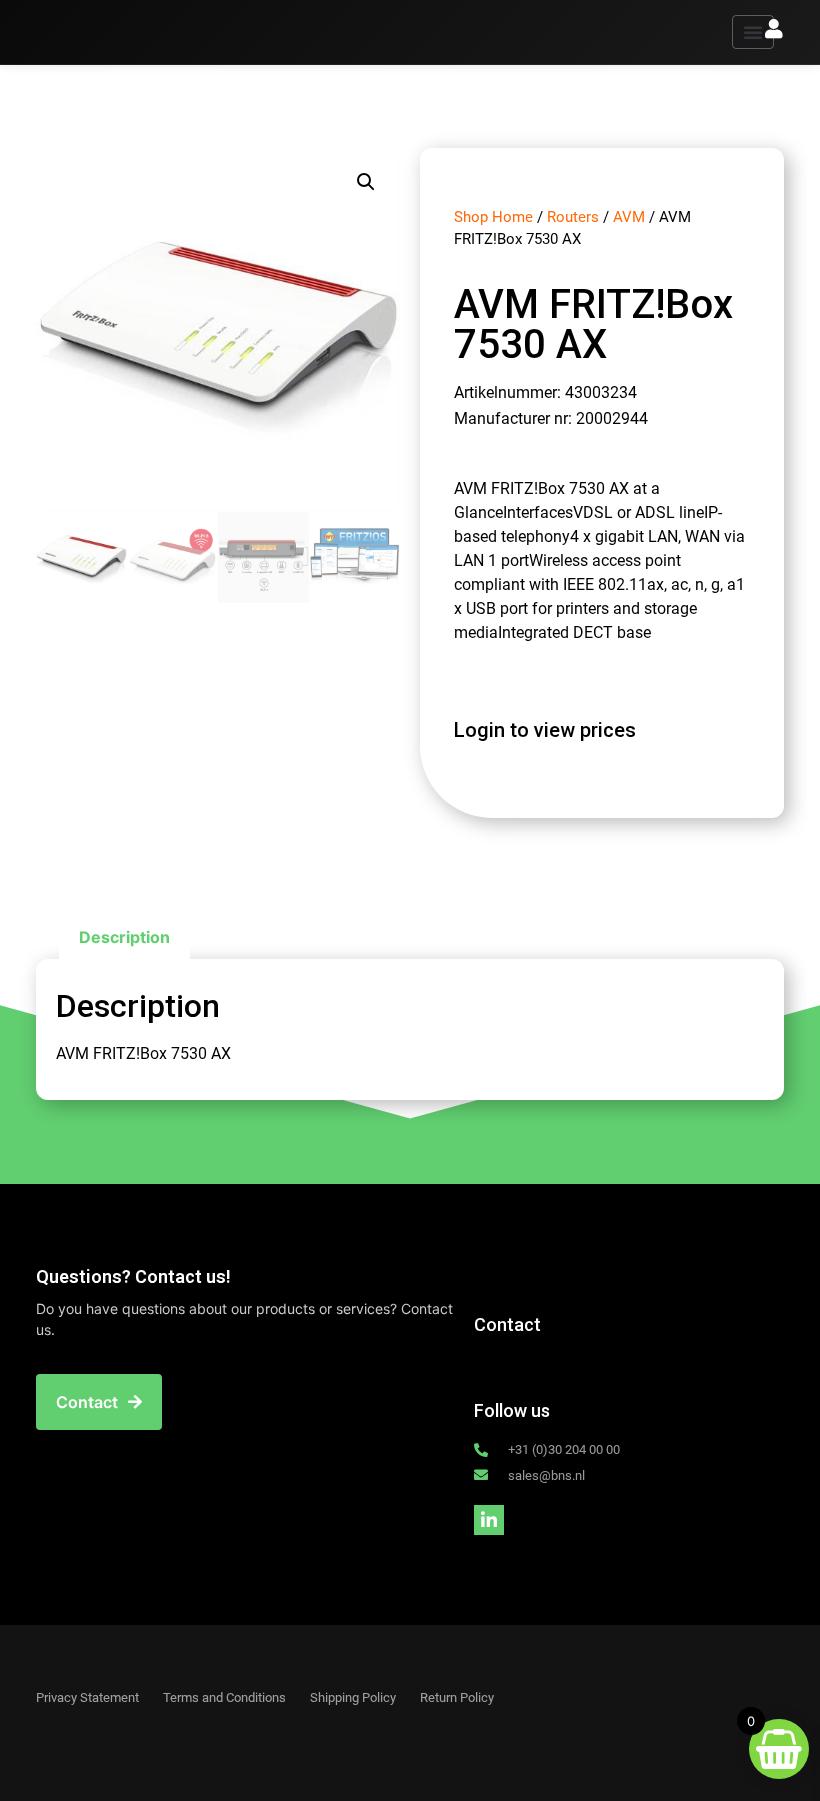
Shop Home (493, 217)
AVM (629, 217)
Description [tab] (124, 937)
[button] (753, 32)
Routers (573, 217)
